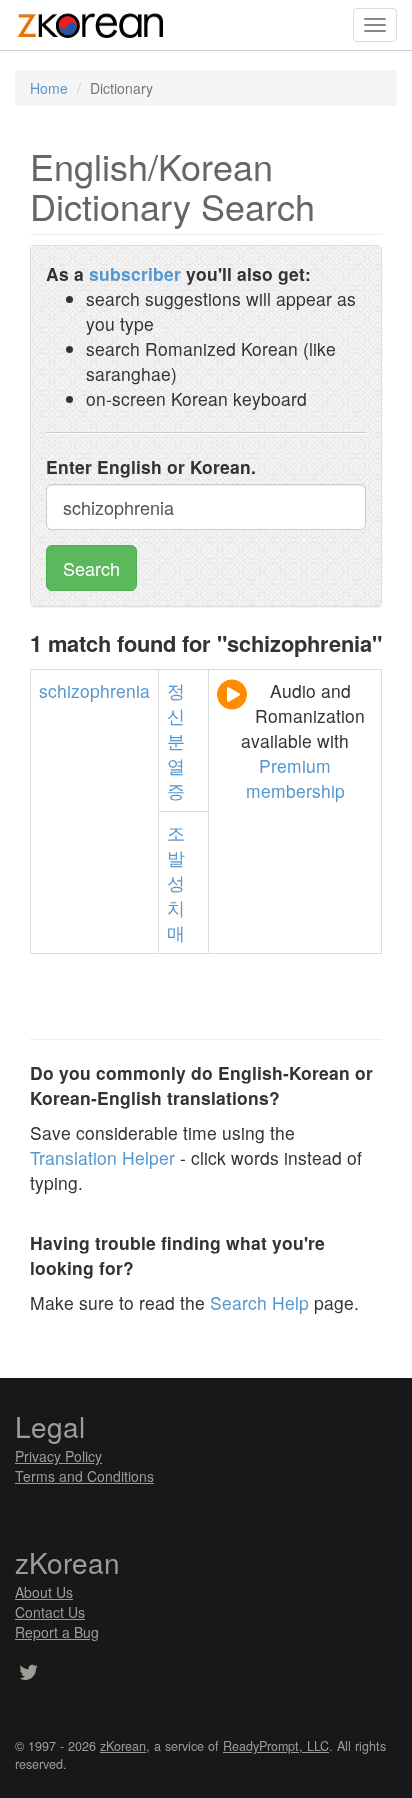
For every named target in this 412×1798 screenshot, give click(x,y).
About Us (44, 1592)
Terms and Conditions (84, 1476)
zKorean (123, 1746)
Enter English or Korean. (151, 466)
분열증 (176, 765)
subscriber (135, 273)
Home (49, 88)
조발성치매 (176, 882)
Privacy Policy (58, 1456)
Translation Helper (102, 1157)
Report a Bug (57, 1632)
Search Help (259, 1302)
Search (91, 568)
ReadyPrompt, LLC (276, 1746)
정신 (176, 703)
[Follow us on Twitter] (28, 1674)
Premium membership (295, 778)
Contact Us (50, 1612)
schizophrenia (94, 690)
